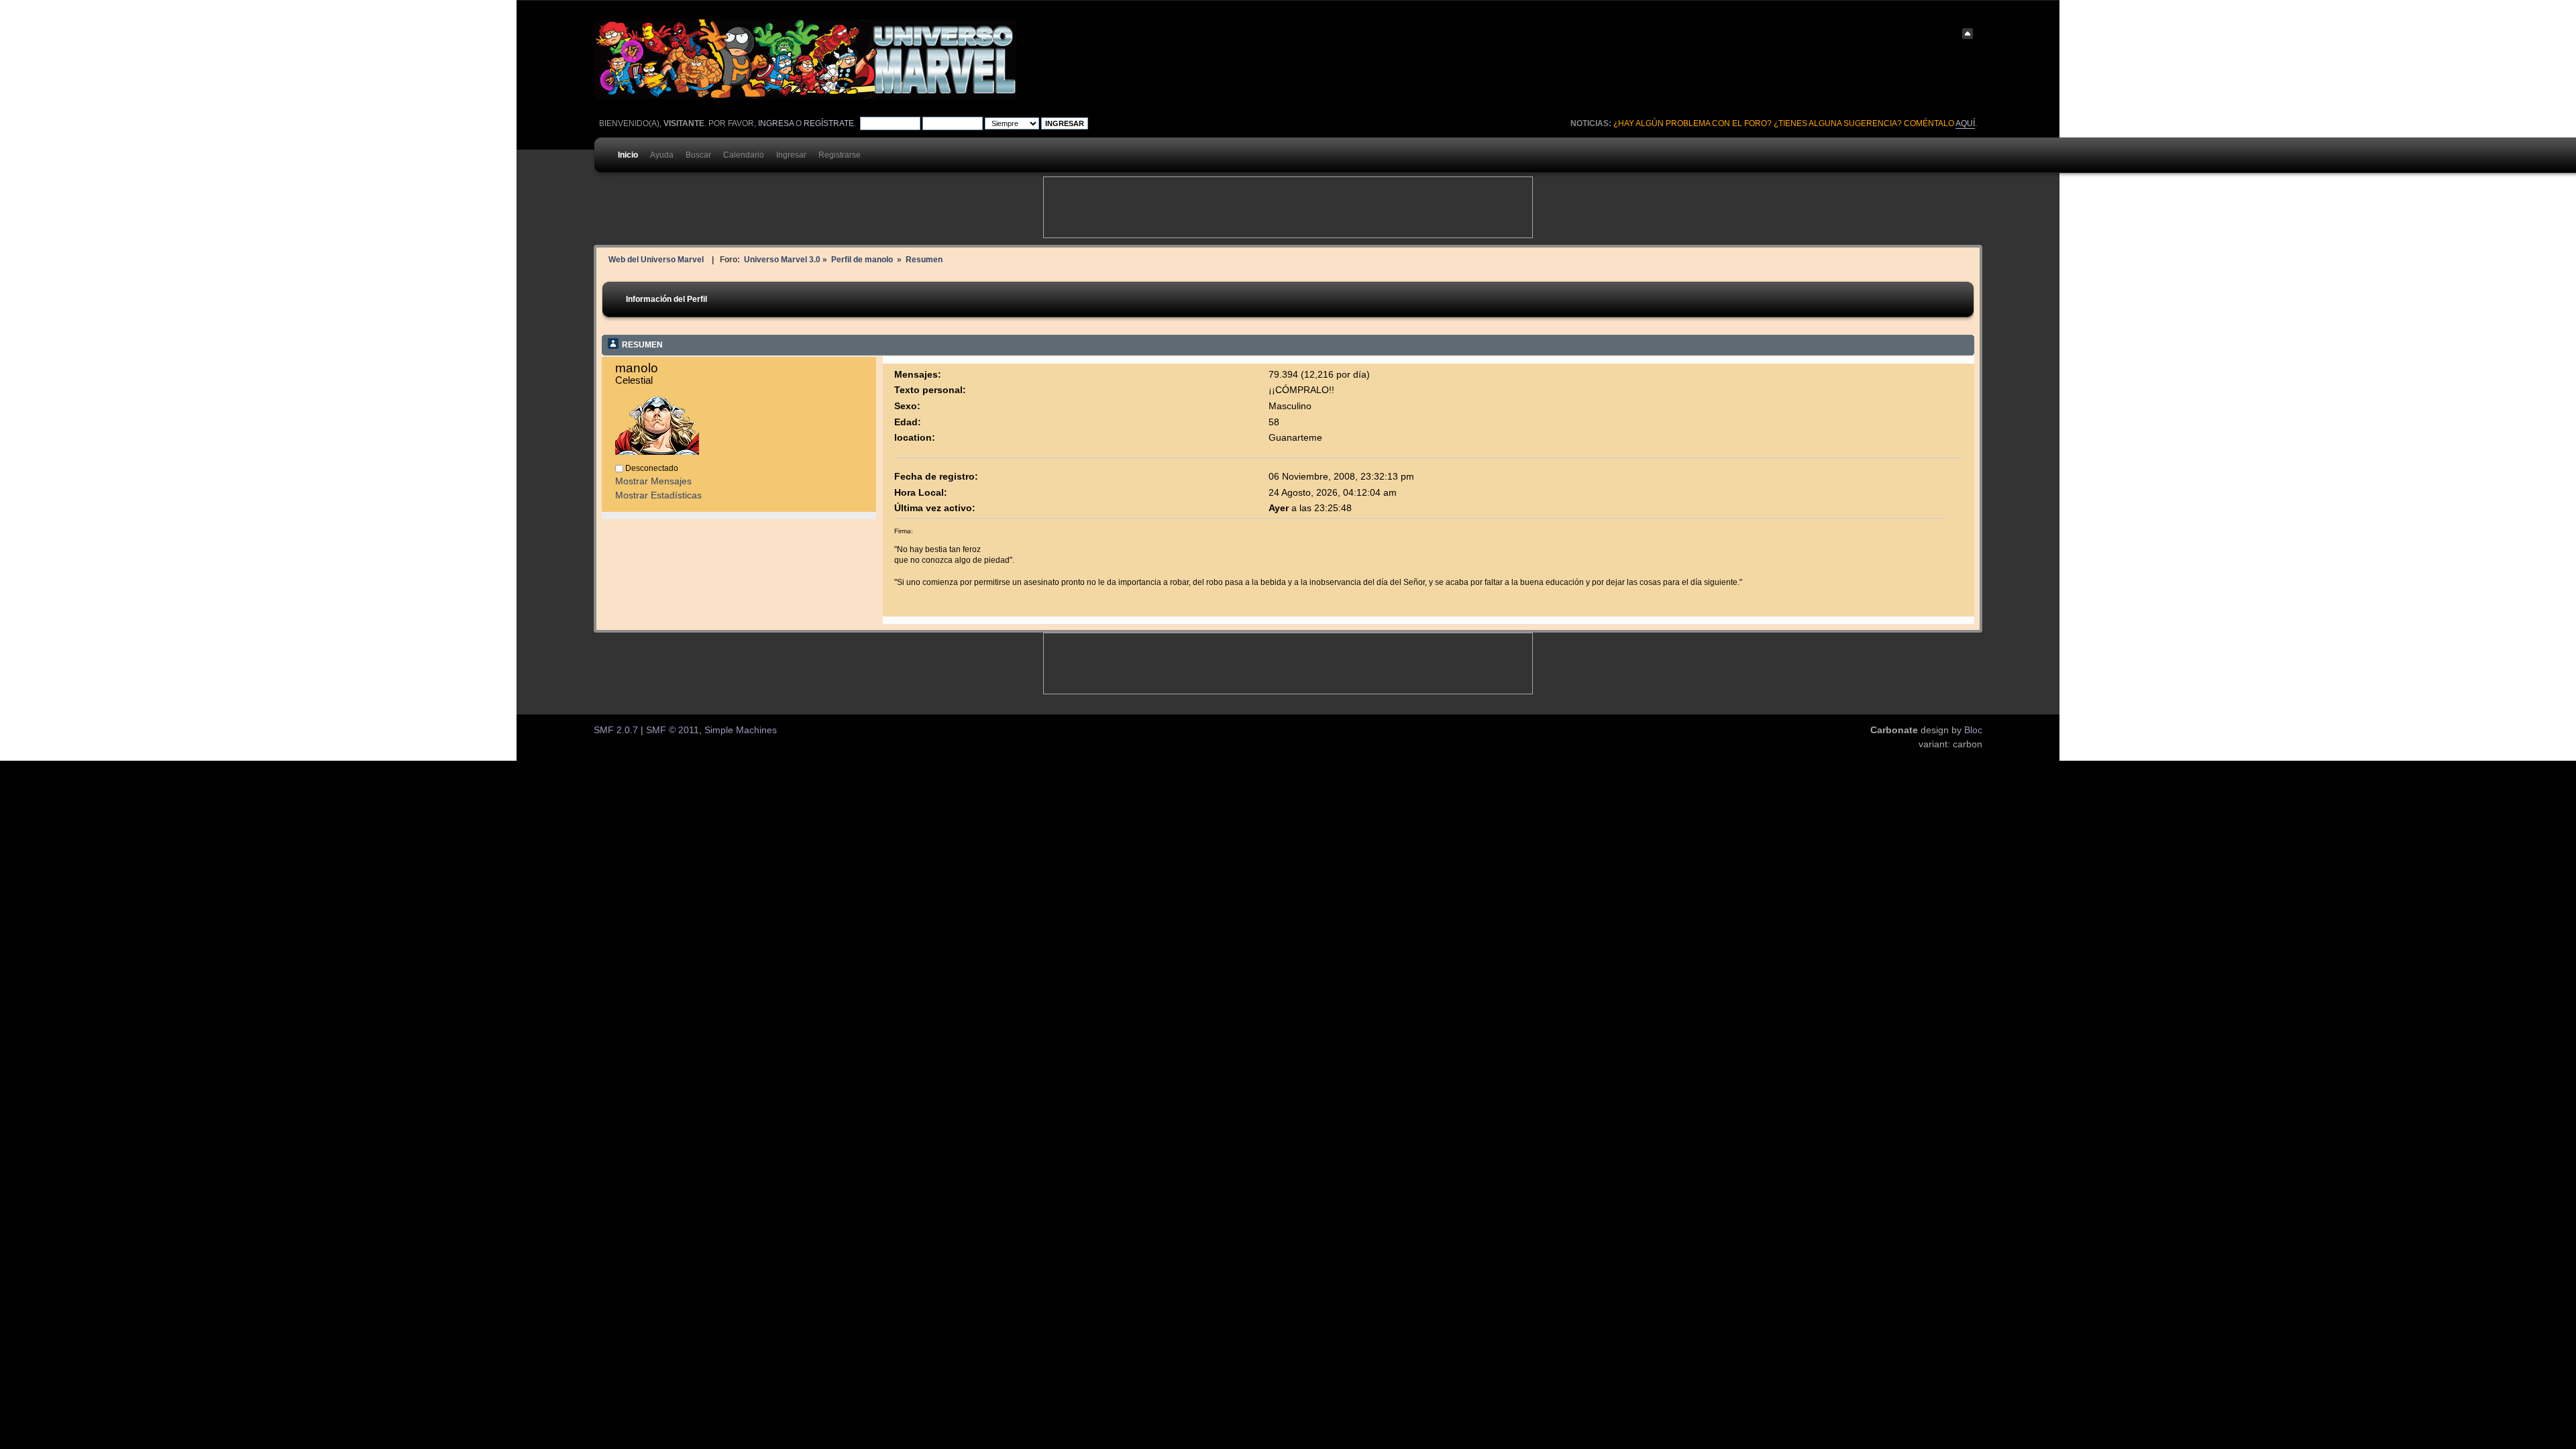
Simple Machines (741, 730)
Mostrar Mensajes (653, 481)
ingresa (776, 123)
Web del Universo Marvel (656, 259)
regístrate (829, 123)
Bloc (1973, 730)
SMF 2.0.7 (616, 730)
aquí (1965, 123)
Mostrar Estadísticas (658, 495)
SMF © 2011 (673, 730)
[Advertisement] (1288, 207)
